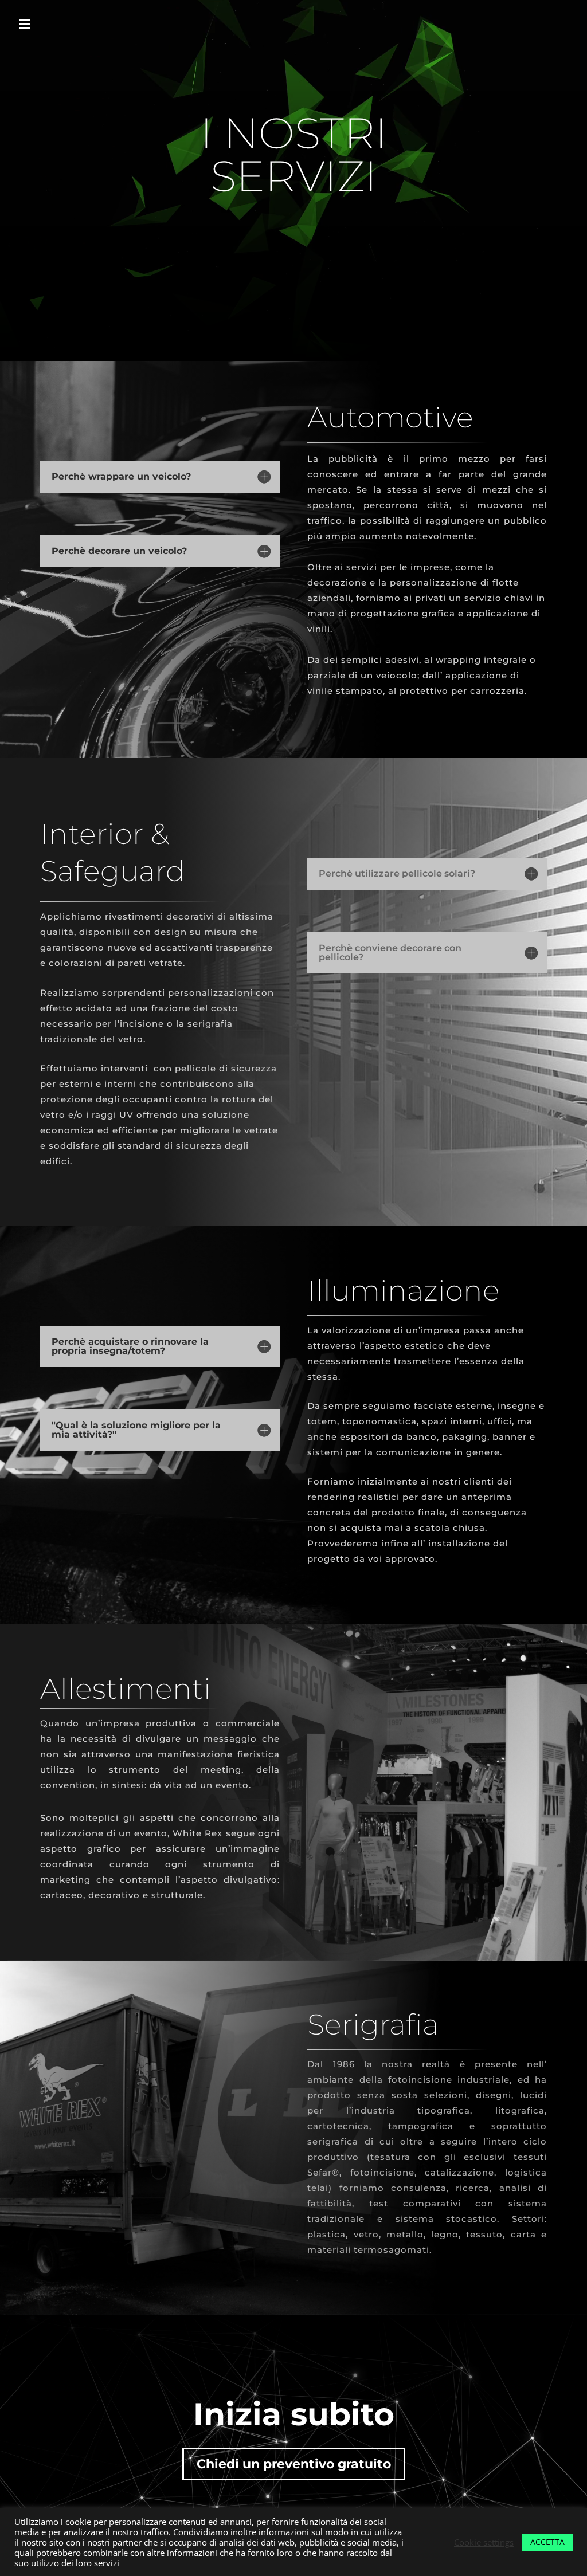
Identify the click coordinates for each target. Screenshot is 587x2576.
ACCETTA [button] (547, 2542)
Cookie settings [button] (484, 2542)
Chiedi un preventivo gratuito (294, 2464)
